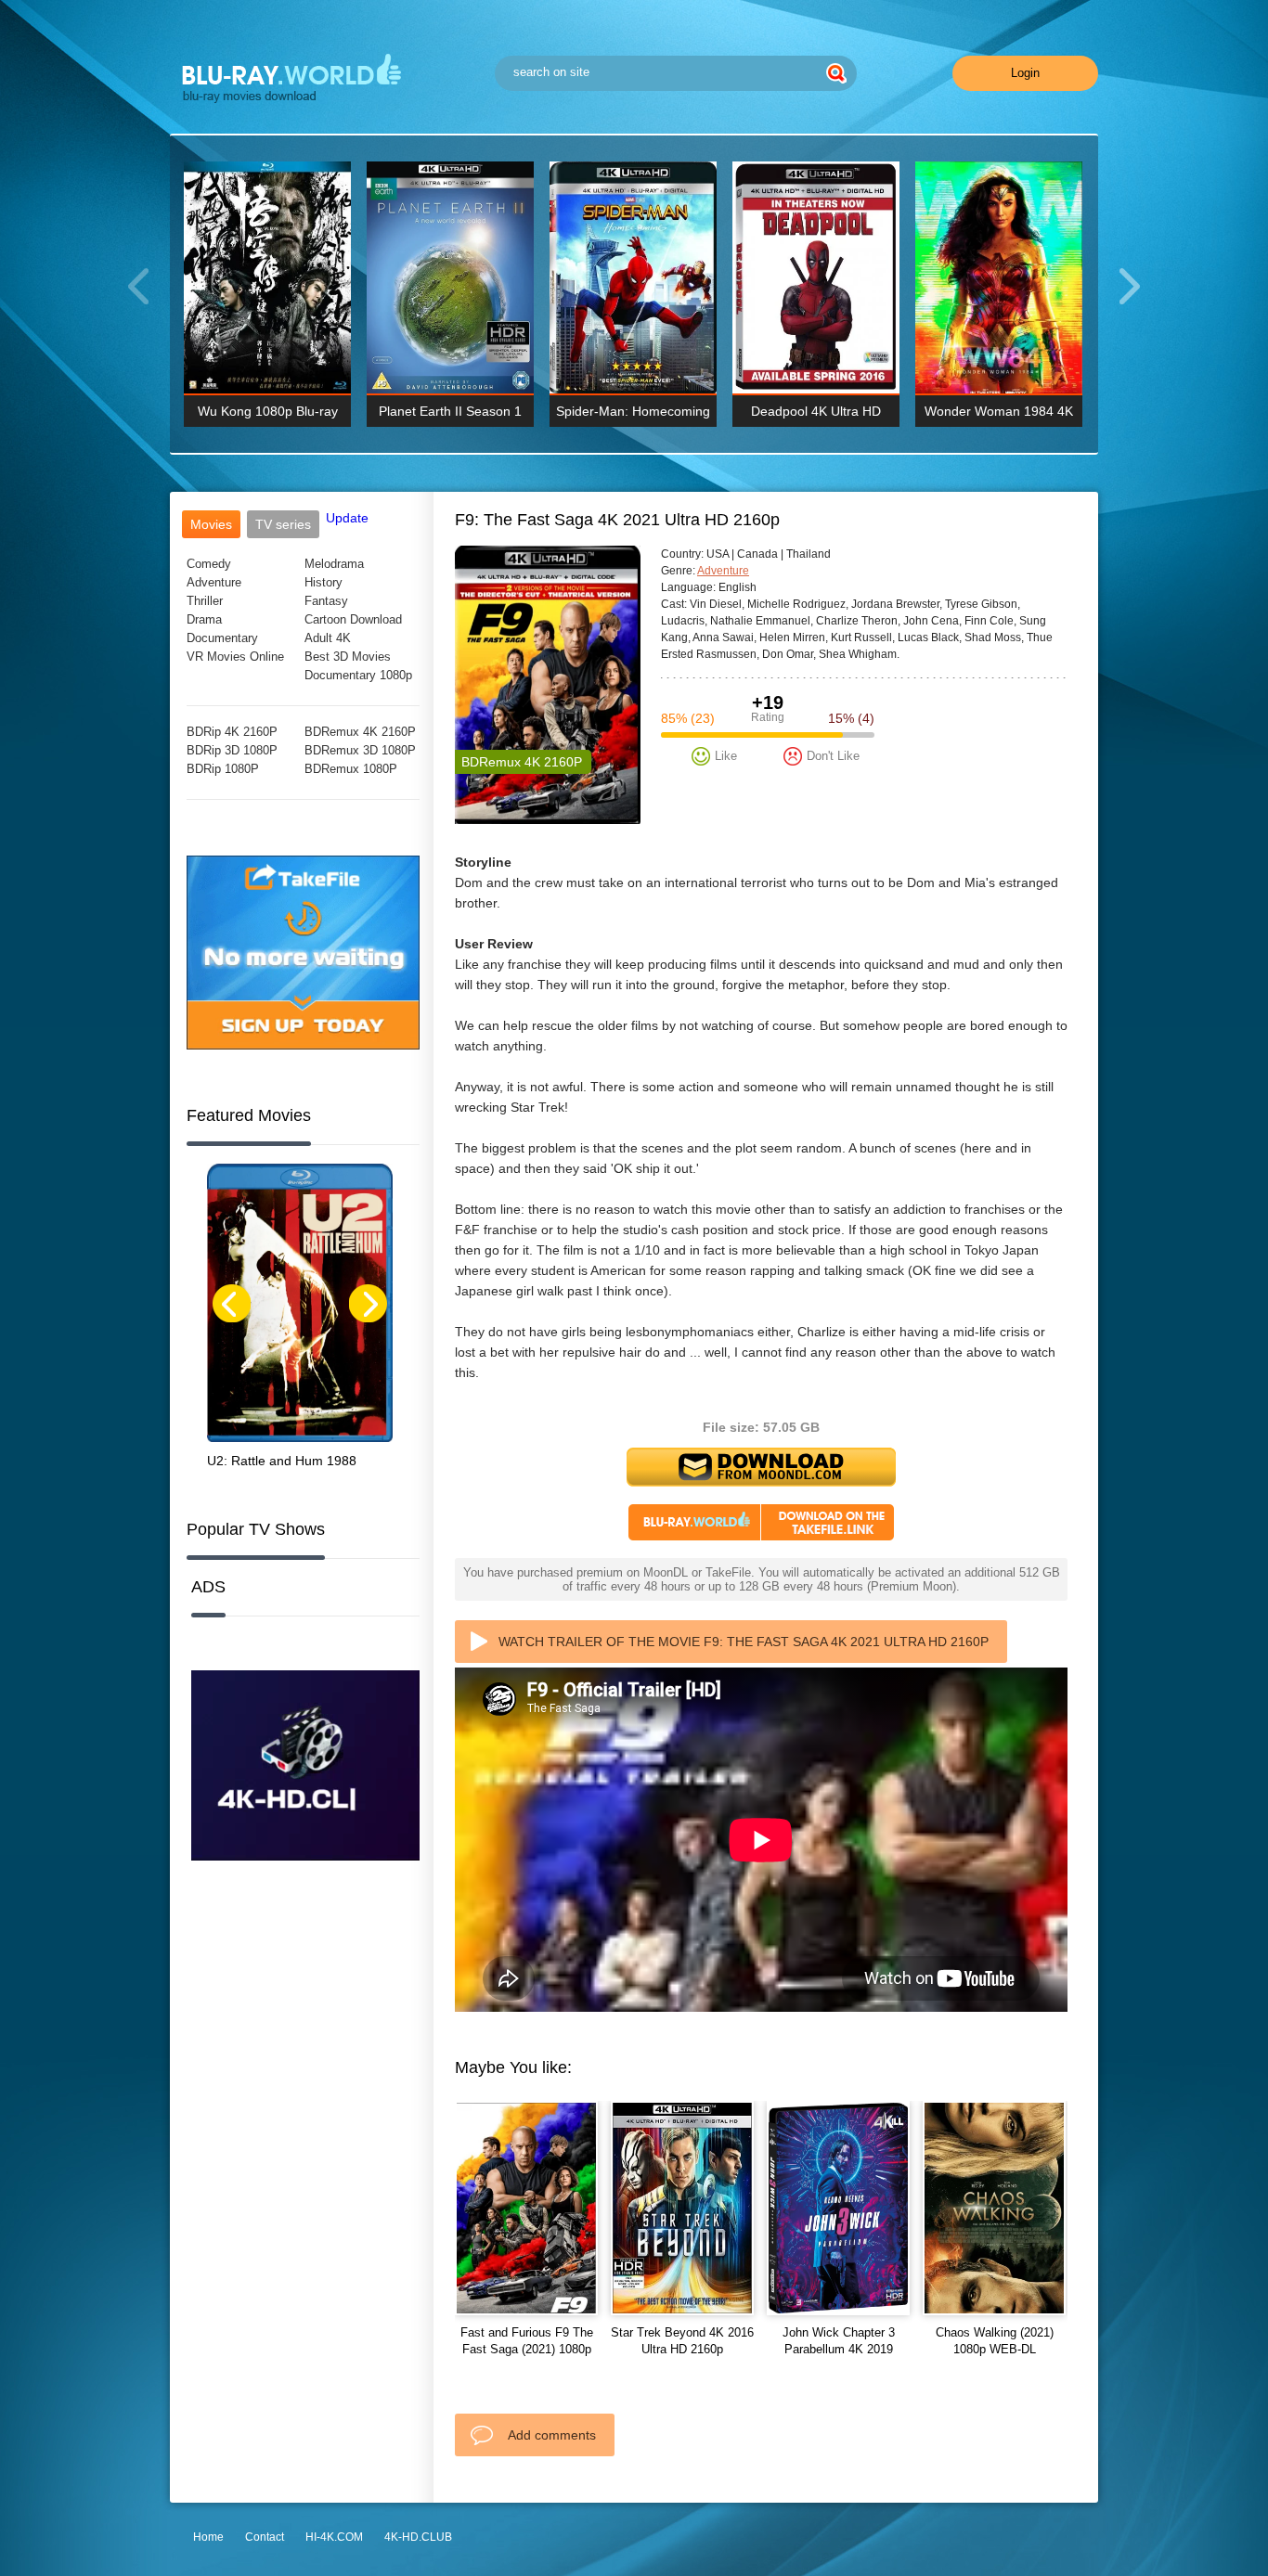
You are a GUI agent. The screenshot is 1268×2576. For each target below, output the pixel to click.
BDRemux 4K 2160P (360, 732)
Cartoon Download (353, 619)
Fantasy (326, 601)
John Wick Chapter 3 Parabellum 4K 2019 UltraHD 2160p (839, 2349)
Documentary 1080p (358, 675)
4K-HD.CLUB (418, 2537)
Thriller (205, 601)
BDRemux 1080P (351, 769)
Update (347, 518)
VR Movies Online (235, 657)
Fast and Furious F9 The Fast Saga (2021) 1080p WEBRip (527, 2349)
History (323, 582)
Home (208, 2537)
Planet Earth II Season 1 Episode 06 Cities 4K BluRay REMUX (450, 415)
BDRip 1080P (223, 769)
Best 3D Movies (348, 657)
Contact (265, 2537)
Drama (204, 619)
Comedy (209, 564)
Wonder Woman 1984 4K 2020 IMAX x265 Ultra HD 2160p (999, 415)
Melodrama (334, 564)
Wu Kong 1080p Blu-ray (268, 411)
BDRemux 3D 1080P (360, 750)
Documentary (222, 638)
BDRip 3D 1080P (232, 750)
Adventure (214, 582)
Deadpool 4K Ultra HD (816, 411)
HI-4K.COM (334, 2537)
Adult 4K (328, 638)
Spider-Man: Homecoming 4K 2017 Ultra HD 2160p (633, 415)
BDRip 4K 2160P (232, 732)
